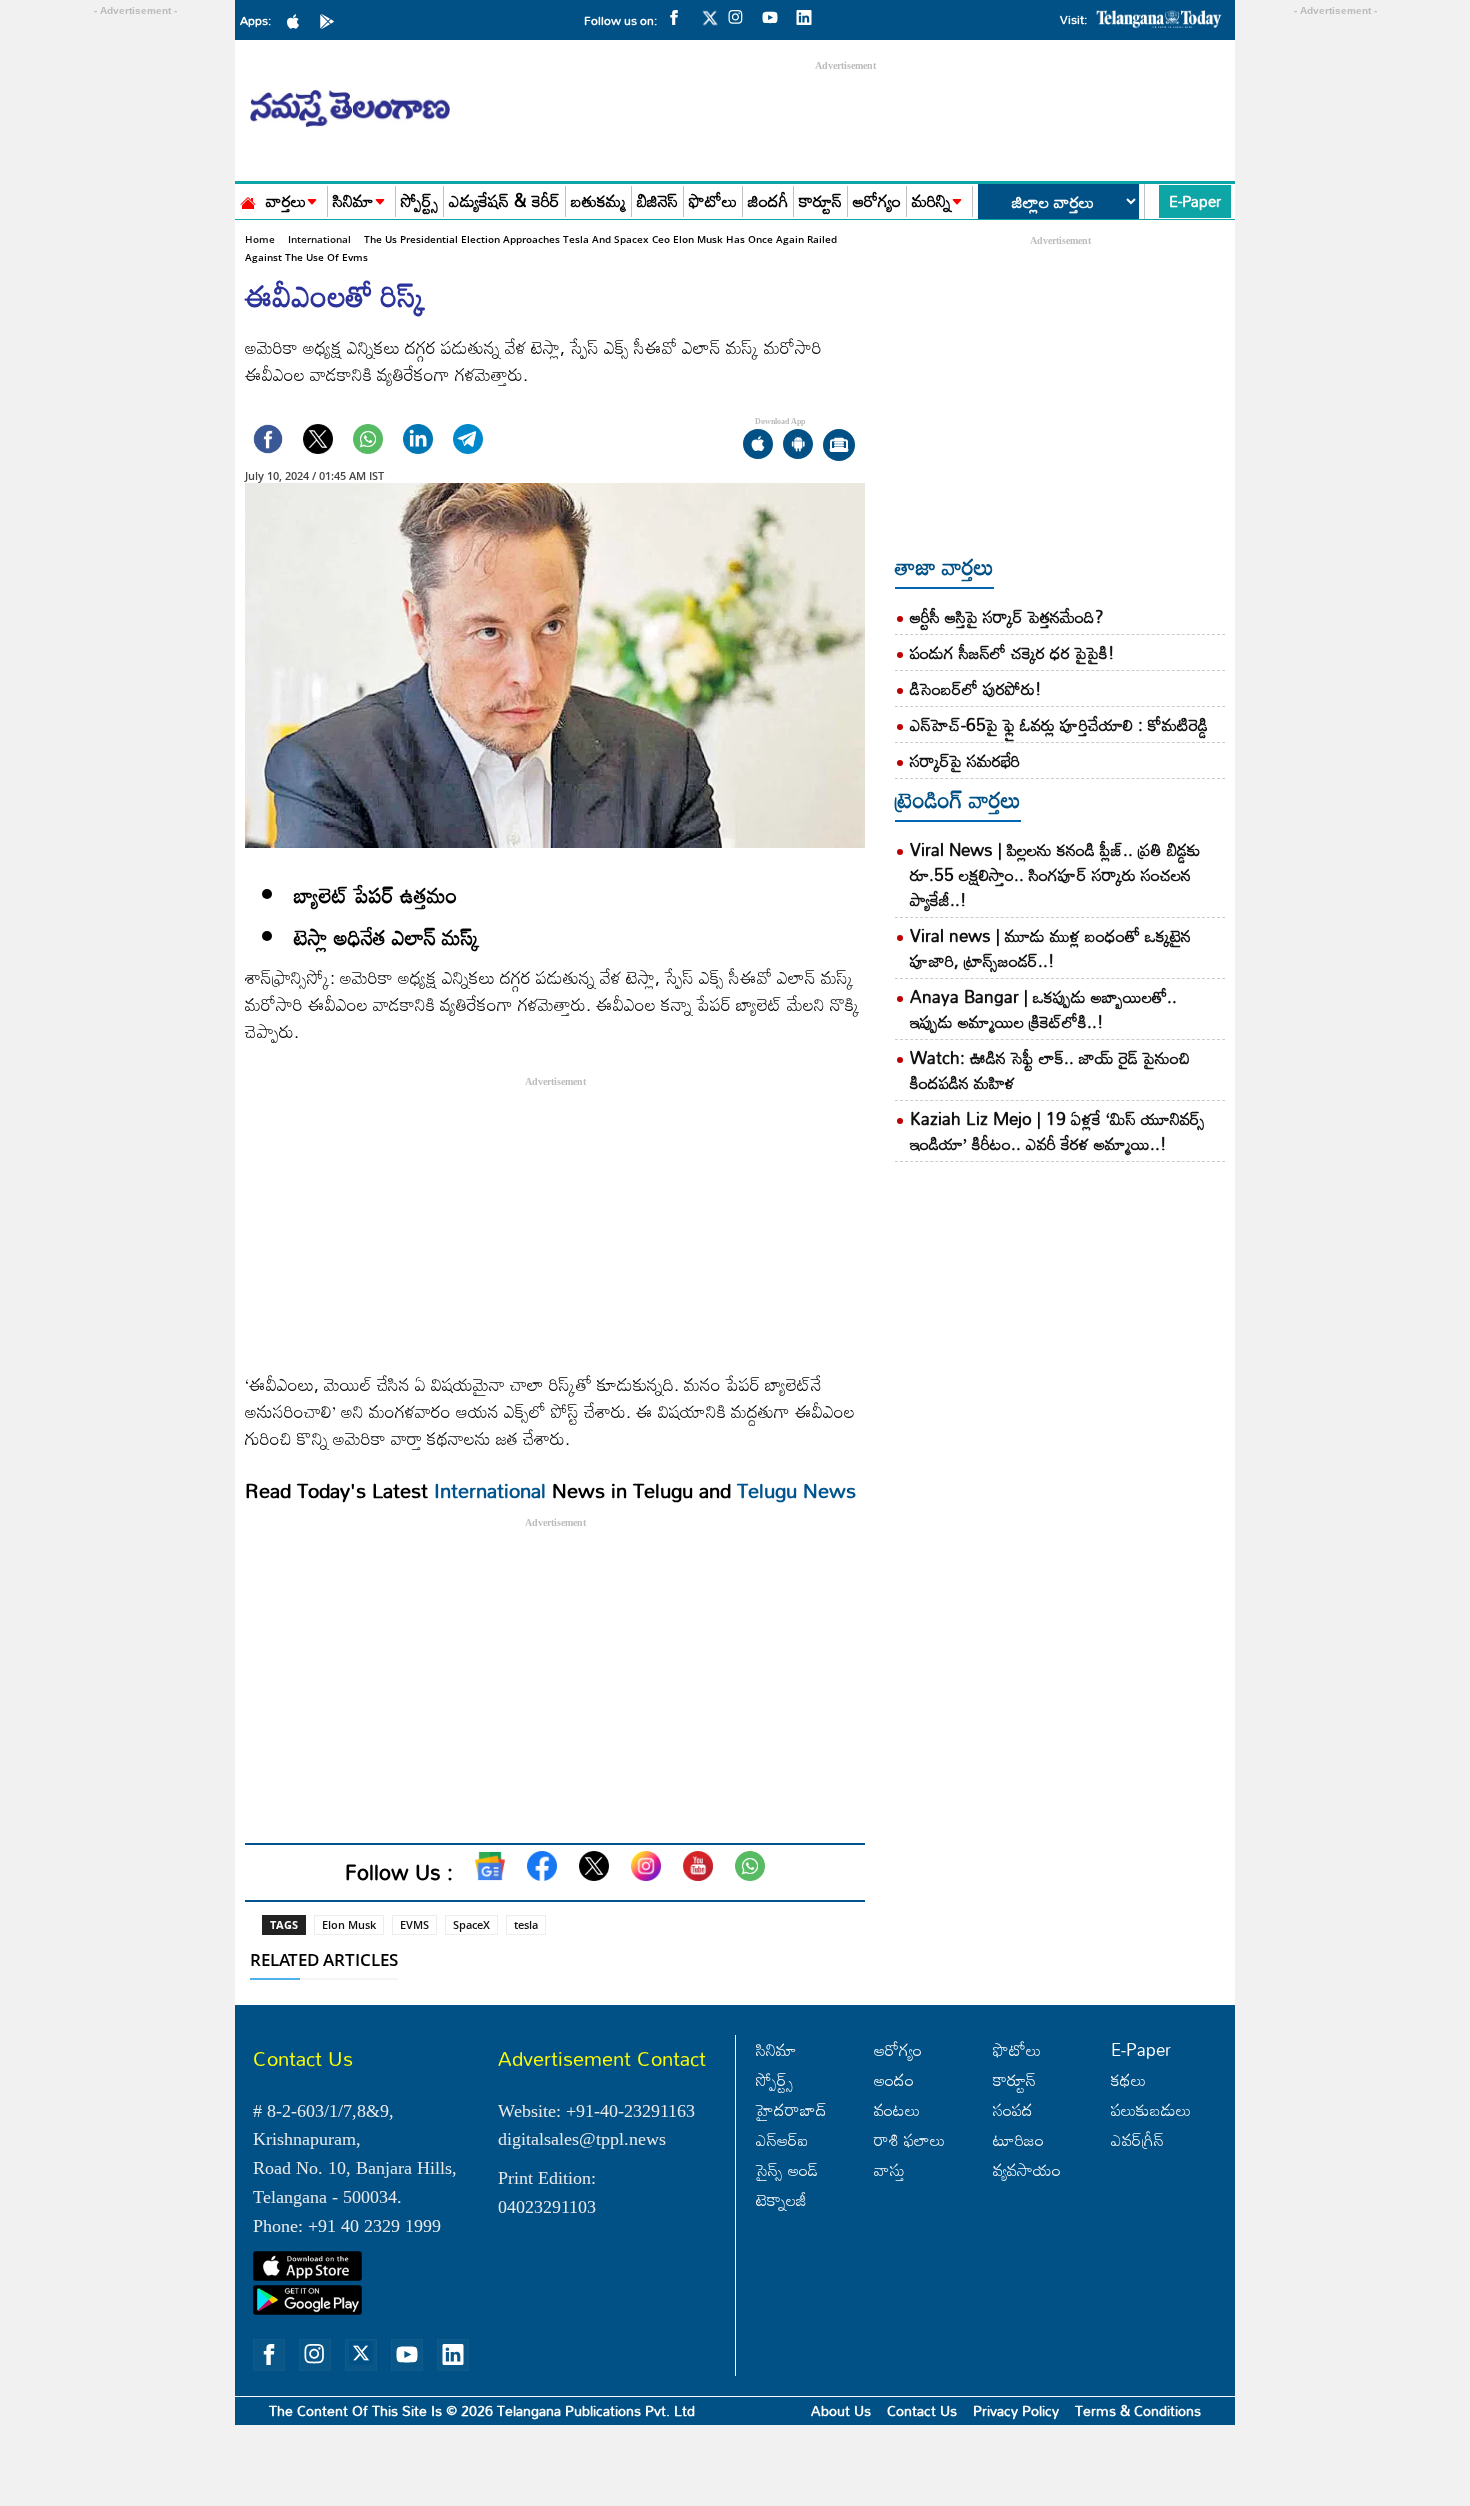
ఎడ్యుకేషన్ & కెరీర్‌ (504, 201)
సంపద (1013, 2109)
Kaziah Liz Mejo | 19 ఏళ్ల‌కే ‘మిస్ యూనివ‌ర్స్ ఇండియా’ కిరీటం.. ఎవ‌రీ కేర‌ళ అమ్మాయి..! (1057, 1131)
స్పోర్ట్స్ (419, 201)
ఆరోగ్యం (877, 201)
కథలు (1128, 2079)
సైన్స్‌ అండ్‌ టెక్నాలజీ (787, 2184)
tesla (526, 1924)
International (319, 239)
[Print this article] (839, 446)
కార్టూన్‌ (1014, 2079)
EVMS (414, 1924)
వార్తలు (286, 201)
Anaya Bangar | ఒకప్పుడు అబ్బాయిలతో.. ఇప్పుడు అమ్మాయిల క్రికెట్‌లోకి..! (1043, 1009)
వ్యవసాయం (1027, 2169)
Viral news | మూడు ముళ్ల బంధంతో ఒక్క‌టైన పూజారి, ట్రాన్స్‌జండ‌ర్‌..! (1050, 948)
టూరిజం (1018, 2139)
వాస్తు (889, 2169)
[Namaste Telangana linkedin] (809, 16)
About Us (841, 2410)
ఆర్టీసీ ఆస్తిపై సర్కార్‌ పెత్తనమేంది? (1007, 616)
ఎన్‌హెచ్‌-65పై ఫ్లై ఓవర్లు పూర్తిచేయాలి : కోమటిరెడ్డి (1059, 724)
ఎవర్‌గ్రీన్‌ (1137, 2139)
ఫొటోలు (713, 201)
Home (260, 239)
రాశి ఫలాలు (909, 2139)
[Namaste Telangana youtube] (775, 16)
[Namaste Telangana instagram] (741, 16)
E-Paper (1195, 201)
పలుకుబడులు (1151, 2109)
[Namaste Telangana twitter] (710, 23)
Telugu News (796, 1490)
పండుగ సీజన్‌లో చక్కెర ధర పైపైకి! (1012, 652)
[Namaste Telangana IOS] (298, 20)
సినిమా (353, 201)
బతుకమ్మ (598, 201)
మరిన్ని (931, 201)
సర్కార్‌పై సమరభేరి (965, 760)
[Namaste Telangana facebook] (679, 16)
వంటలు (897, 2109)
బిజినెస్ (657, 201)
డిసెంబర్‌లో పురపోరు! (976, 688)
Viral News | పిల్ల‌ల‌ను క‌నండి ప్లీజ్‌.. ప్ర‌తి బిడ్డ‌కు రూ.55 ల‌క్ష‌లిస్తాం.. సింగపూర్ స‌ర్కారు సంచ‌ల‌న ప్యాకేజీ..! (1055, 874)
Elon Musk (349, 1924)
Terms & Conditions (1138, 2410)
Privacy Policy (1016, 2410)
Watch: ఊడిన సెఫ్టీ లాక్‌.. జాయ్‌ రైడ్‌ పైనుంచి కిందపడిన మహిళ (1050, 1070)
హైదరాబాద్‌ (791, 2109)
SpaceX (471, 1924)
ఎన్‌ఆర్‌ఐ (782, 2139)
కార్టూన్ (820, 201)
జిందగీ (768, 201)
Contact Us (922, 2410)
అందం (894, 2079)
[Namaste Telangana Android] (332, 20)
